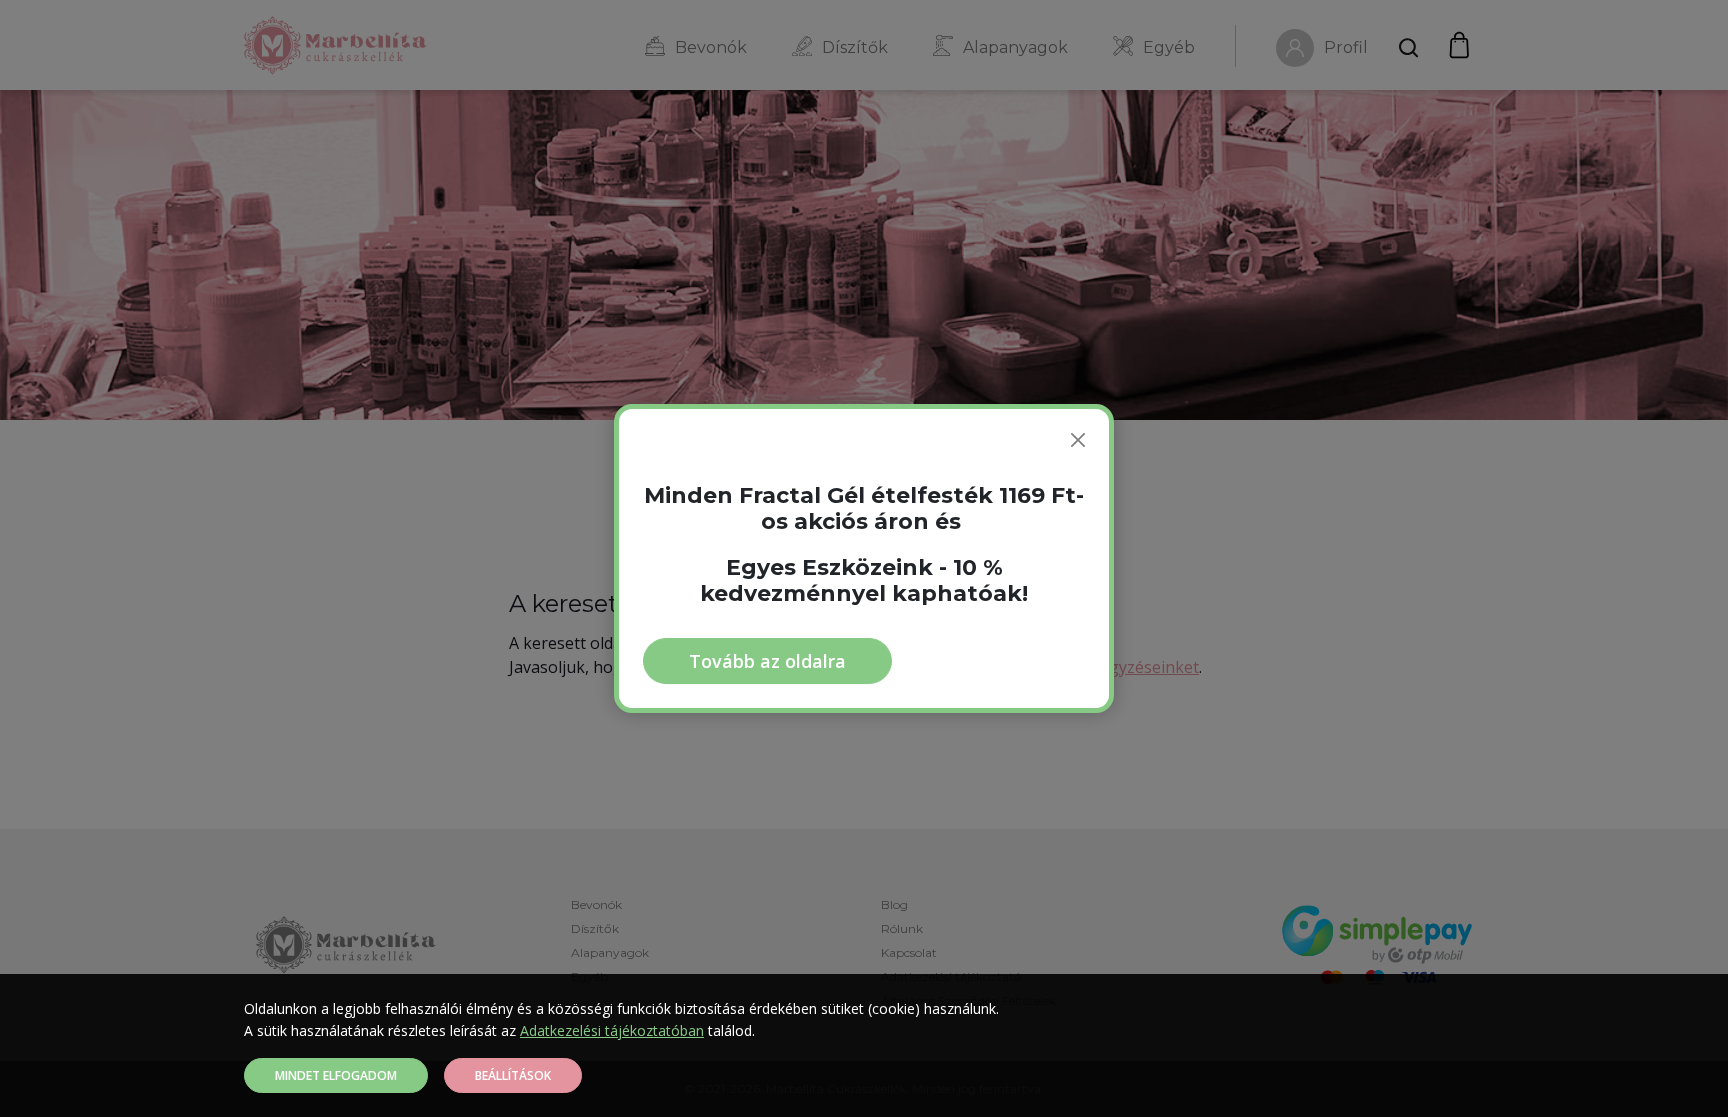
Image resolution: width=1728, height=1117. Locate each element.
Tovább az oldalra (767, 661)
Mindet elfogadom (336, 1075)
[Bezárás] (1078, 440)
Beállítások (513, 1075)
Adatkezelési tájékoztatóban (612, 1030)
